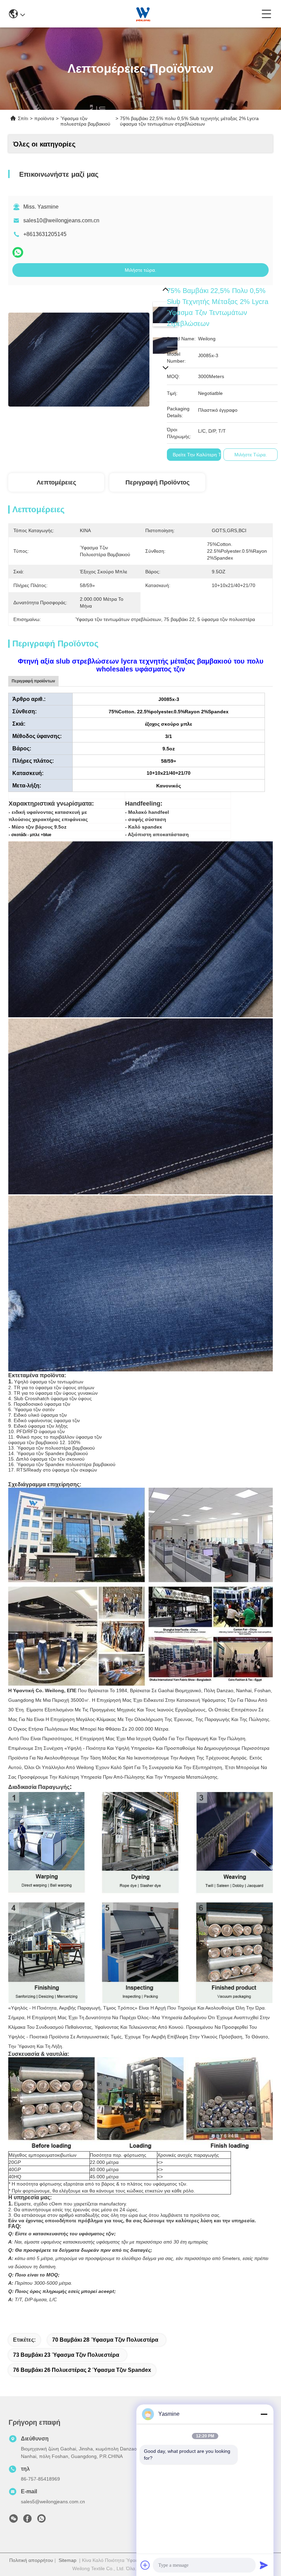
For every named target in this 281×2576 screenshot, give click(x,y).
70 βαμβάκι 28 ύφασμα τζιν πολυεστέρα (105, 2340)
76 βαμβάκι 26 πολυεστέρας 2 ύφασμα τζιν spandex (82, 2370)
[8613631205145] (41, 2520)
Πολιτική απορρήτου (31, 2560)
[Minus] (264, 2414)
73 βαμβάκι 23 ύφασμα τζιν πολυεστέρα (66, 2355)
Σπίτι (23, 118)
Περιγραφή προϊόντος (157, 482)
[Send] (264, 2565)
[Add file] (145, 2565)
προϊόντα (44, 118)
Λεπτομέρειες (56, 482)
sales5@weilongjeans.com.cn (53, 2502)
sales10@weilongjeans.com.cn (61, 220)
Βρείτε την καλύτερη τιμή (200, 455)
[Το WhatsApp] (18, 252)
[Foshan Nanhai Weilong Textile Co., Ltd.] (143, 14)
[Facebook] (27, 2520)
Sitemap (68, 2560)
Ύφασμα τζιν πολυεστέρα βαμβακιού (85, 121)
